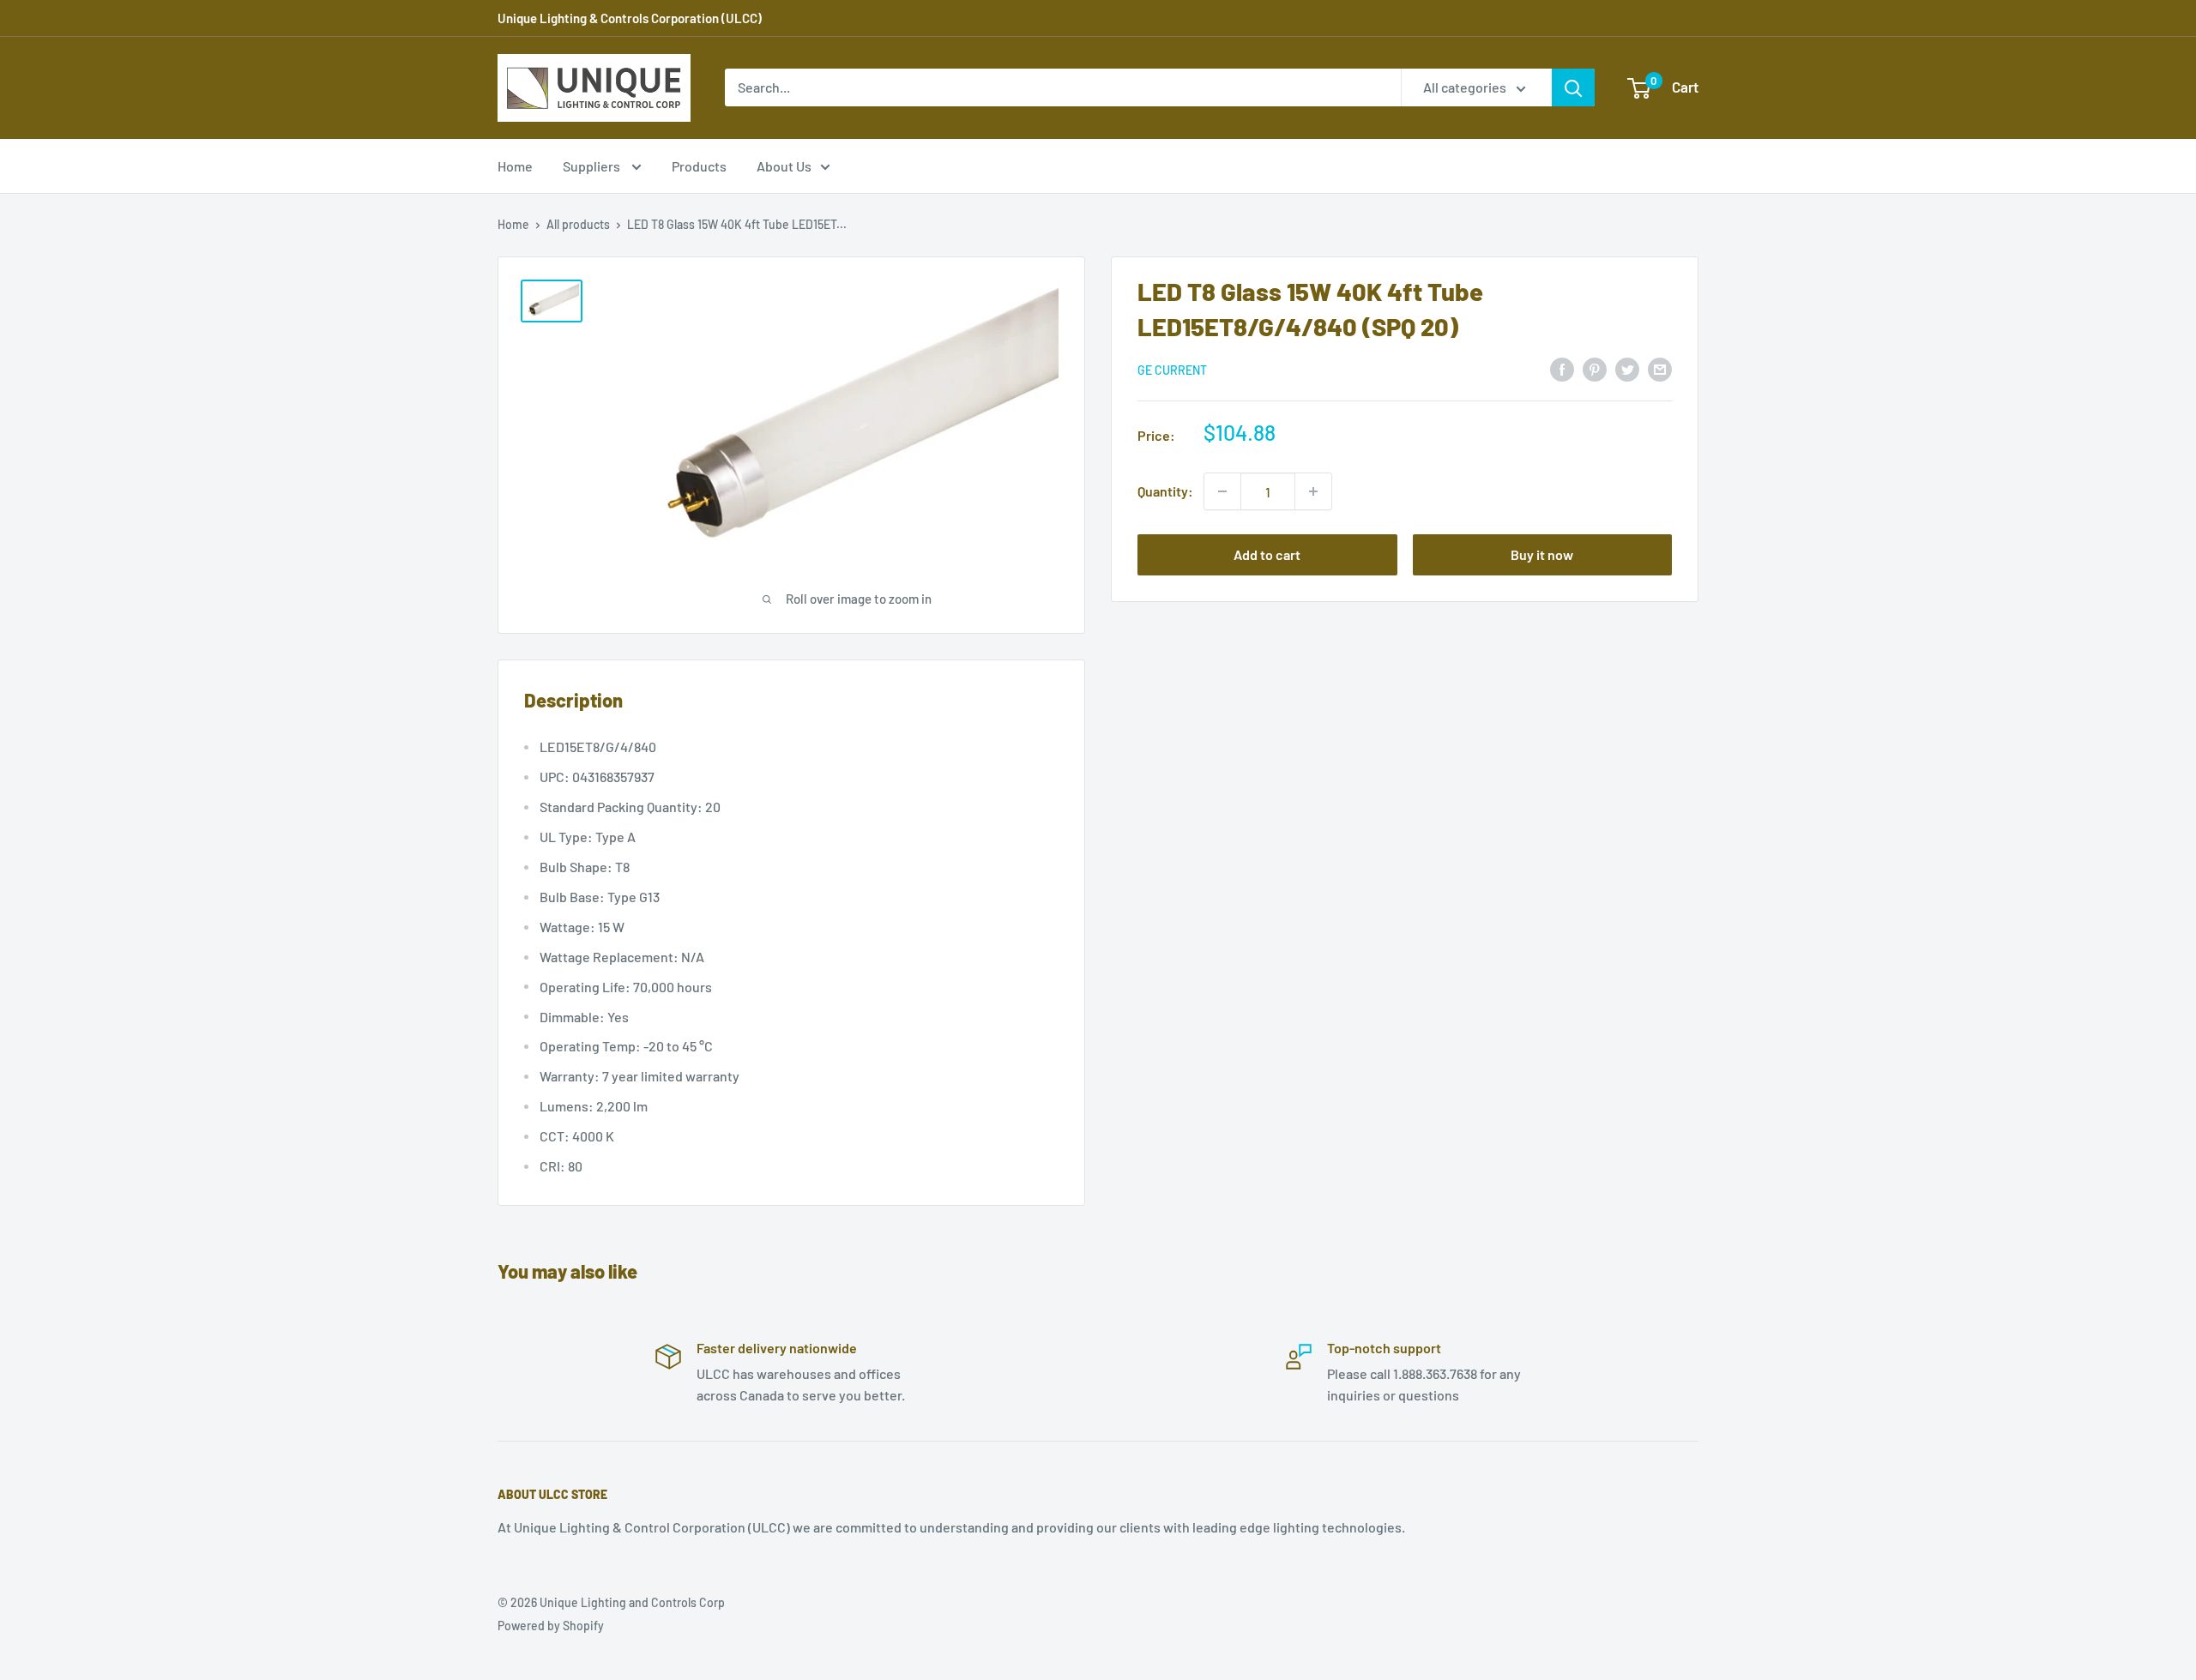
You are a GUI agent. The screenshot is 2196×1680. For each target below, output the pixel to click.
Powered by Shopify (551, 1626)
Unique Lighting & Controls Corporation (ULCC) (630, 18)
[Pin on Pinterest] (1595, 368)
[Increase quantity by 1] (1313, 491)
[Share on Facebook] (1562, 368)
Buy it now (1542, 554)
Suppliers (593, 166)
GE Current (1172, 370)
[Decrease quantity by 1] (1222, 491)
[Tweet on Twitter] (1627, 368)
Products (699, 166)
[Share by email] (1660, 368)
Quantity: (1165, 491)
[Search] (1573, 87)
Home (515, 166)
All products (578, 224)
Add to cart (1267, 554)
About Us (784, 166)
